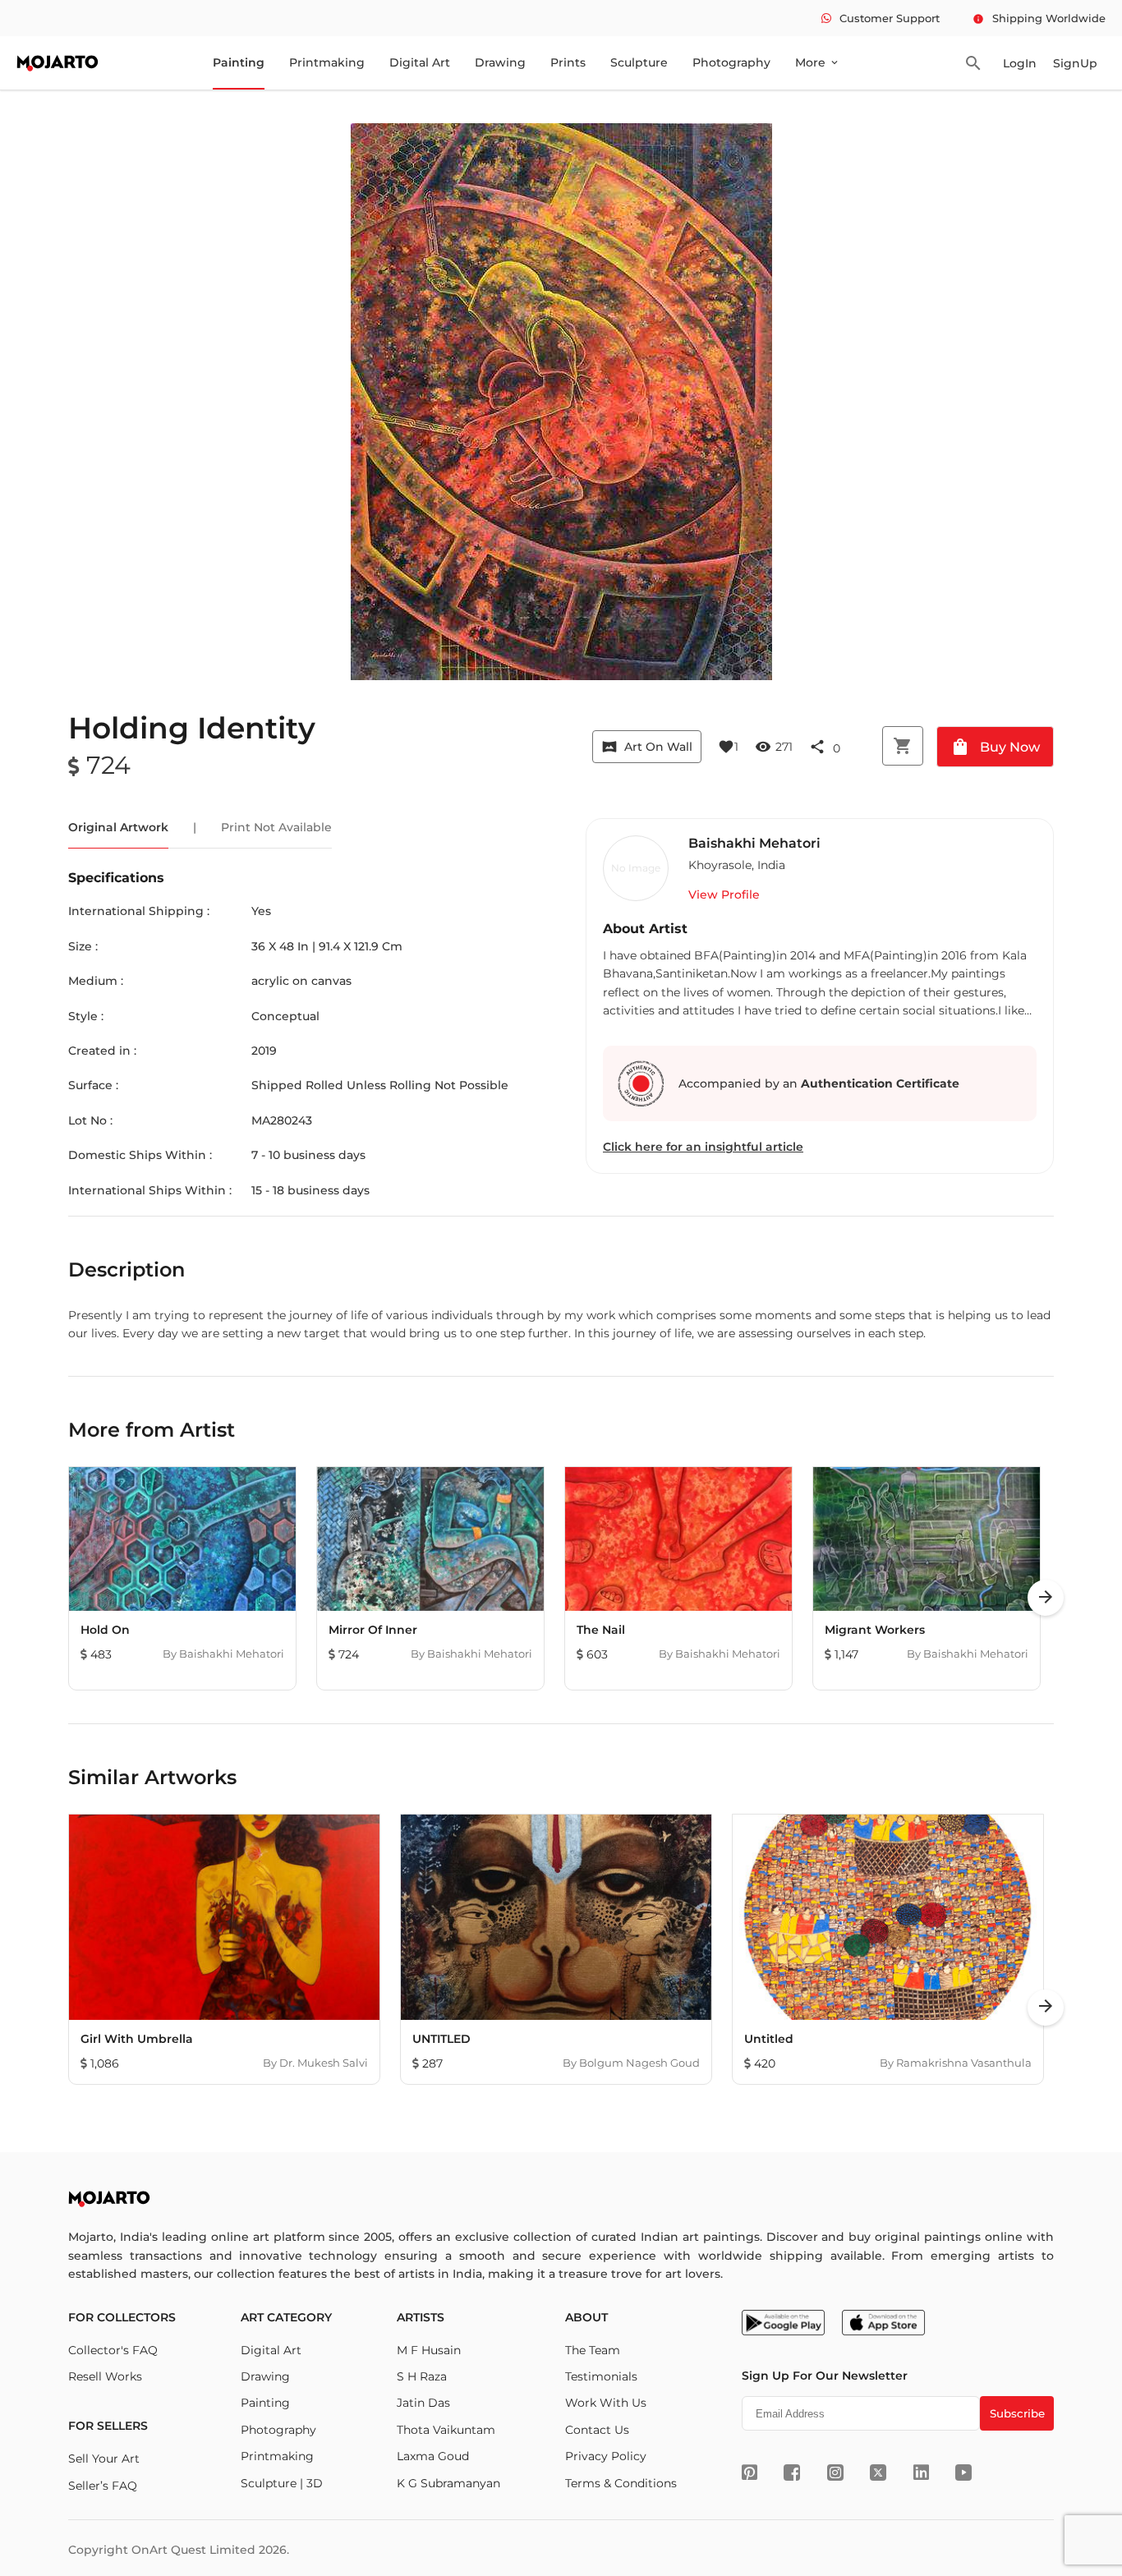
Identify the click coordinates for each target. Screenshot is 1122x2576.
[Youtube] (963, 2472)
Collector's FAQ (113, 2350)
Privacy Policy (606, 2456)
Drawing (500, 62)
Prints (568, 62)
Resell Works (105, 2376)
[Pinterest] (750, 2472)
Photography (731, 62)
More (818, 62)
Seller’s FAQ (103, 2486)
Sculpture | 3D (282, 2483)
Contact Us (597, 2430)
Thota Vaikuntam (446, 2430)
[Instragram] (835, 2472)
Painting (239, 62)
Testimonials (601, 2376)
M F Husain (429, 2350)
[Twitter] (878, 2472)
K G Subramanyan (448, 2483)
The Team (593, 2350)
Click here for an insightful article (703, 1147)
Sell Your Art (104, 2459)
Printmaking (327, 62)
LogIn (1020, 63)
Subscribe (1017, 2413)
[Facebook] (792, 2472)
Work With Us (606, 2403)
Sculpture (639, 62)
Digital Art (420, 62)
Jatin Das (423, 2403)
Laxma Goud (433, 2456)
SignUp (1075, 63)
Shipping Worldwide (1039, 18)
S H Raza (422, 2376)
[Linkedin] (921, 2472)
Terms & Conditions (621, 2483)
